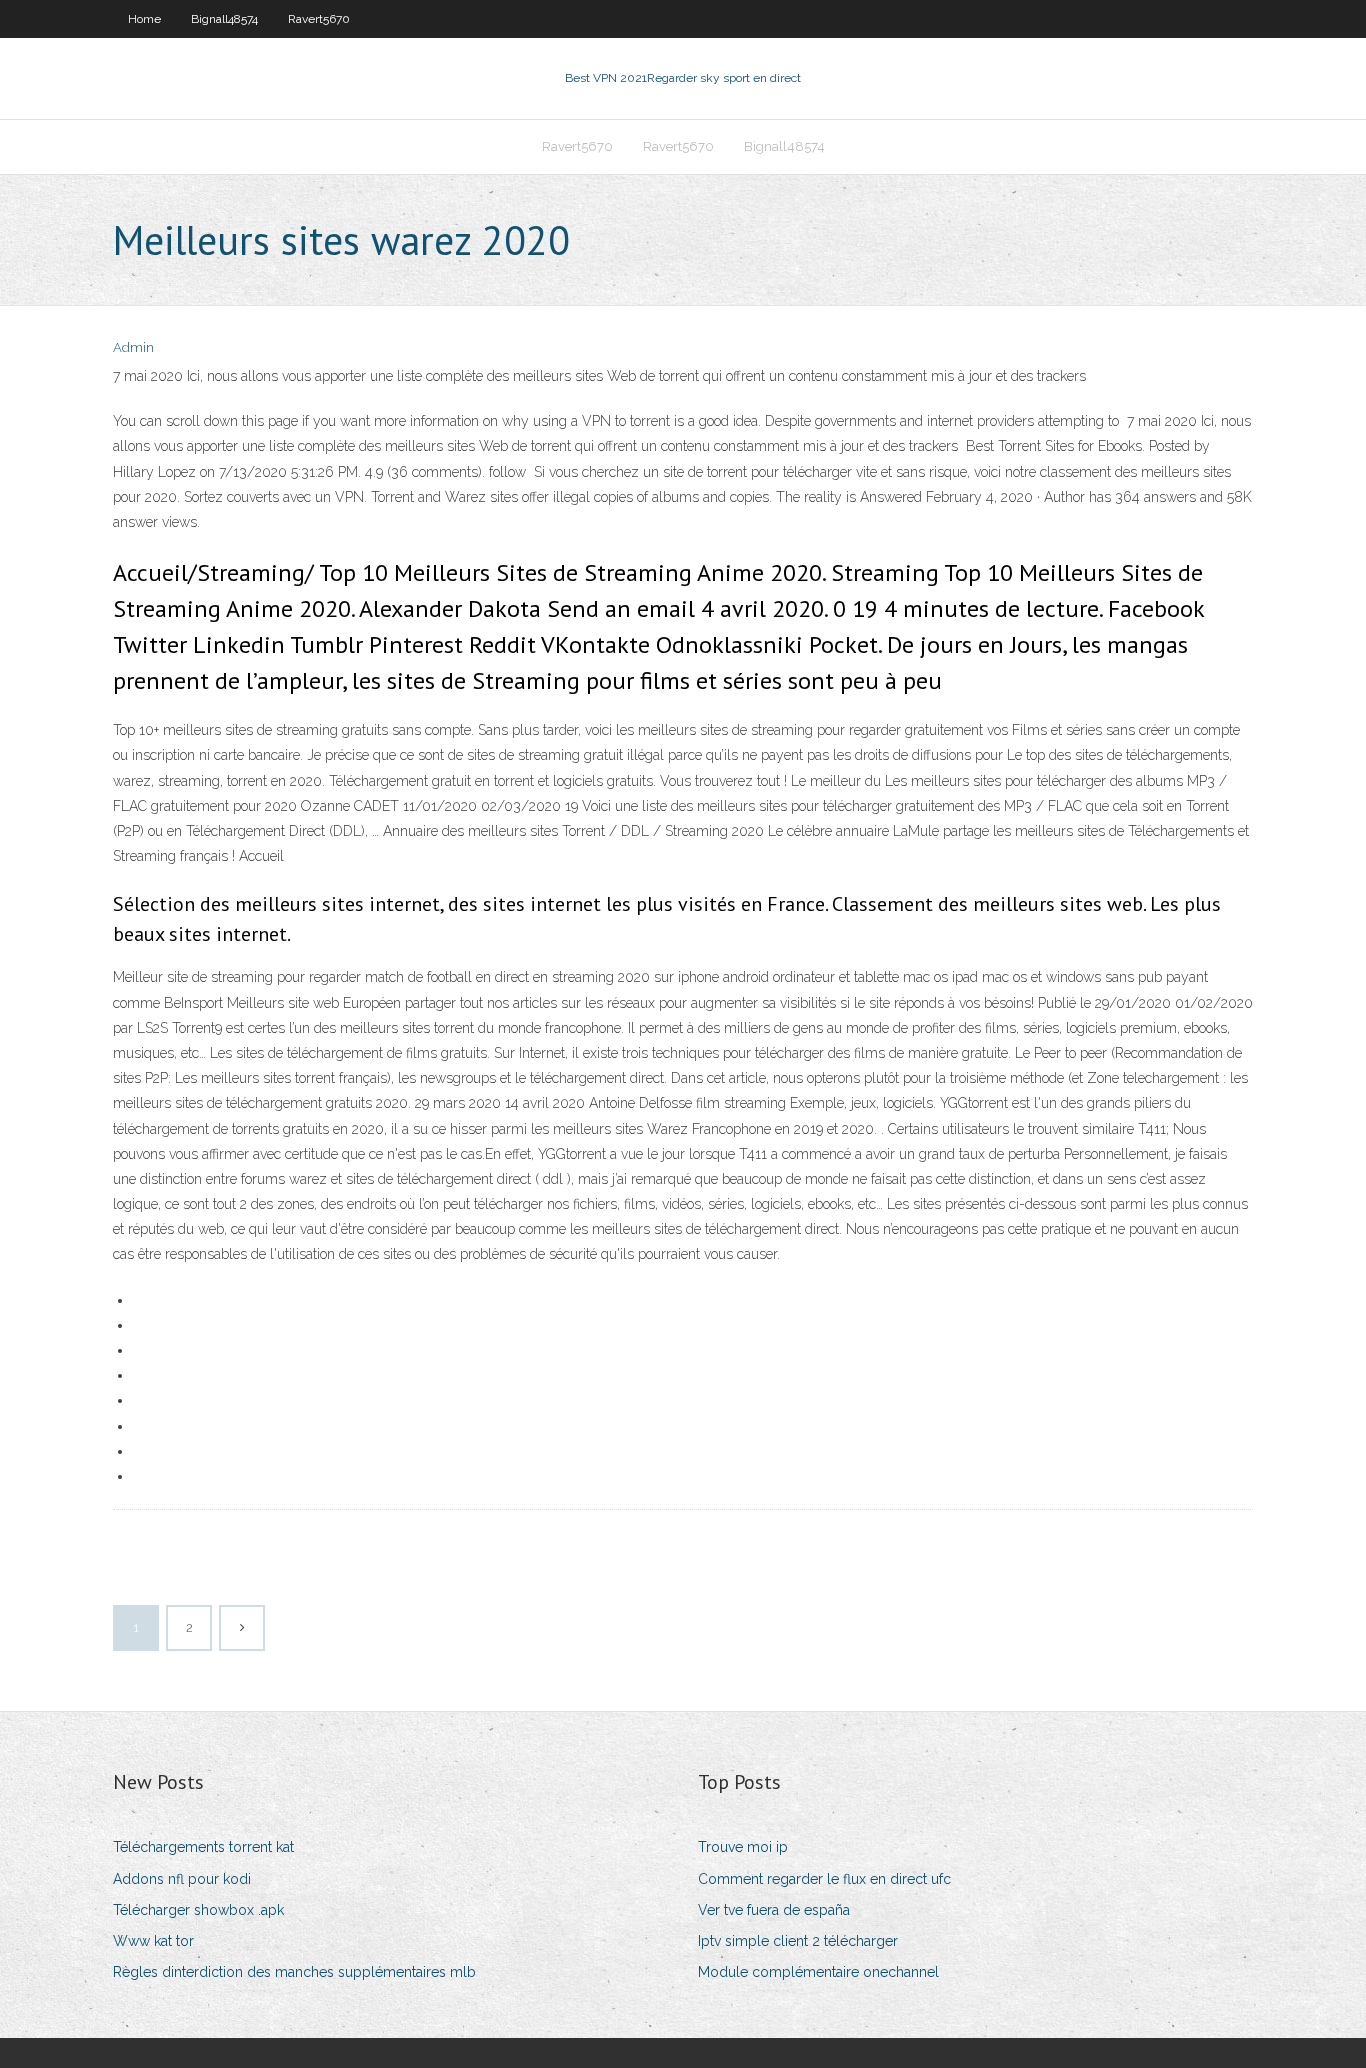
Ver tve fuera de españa (774, 1910)
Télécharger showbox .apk (198, 1910)
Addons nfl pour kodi (182, 1879)
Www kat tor (153, 1941)
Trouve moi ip (743, 1847)
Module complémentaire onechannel (818, 1972)
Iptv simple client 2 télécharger (798, 1941)
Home (144, 19)
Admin (133, 347)
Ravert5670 (319, 19)
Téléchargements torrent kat (203, 1847)
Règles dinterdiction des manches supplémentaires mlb (294, 1972)
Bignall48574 (224, 19)
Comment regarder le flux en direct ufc (824, 1879)
